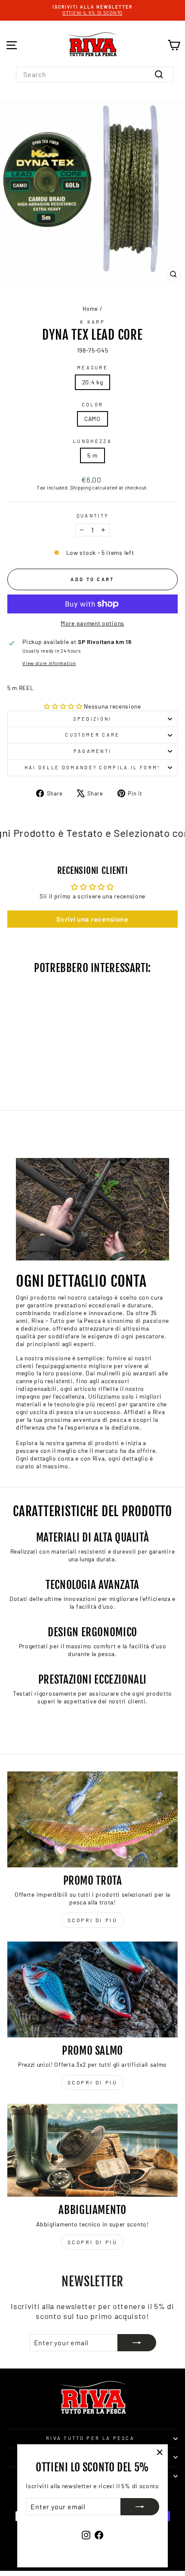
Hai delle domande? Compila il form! (93, 767)
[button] (63, 706)
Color (93, 404)
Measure (92, 367)
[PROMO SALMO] (92, 1989)
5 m (92, 455)
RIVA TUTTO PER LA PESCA (90, 2438)
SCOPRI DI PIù (93, 2082)
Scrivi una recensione (92, 919)
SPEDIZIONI (92, 719)
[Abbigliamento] (92, 2150)
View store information (49, 663)
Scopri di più (93, 1920)
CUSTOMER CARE (92, 735)
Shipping (81, 487)
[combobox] (95, 74)
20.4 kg (93, 382)
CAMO (92, 419)
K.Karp (92, 322)
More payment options (92, 623)
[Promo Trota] (92, 1819)
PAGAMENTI (93, 751)
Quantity (93, 516)
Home (90, 309)
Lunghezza (92, 441)
